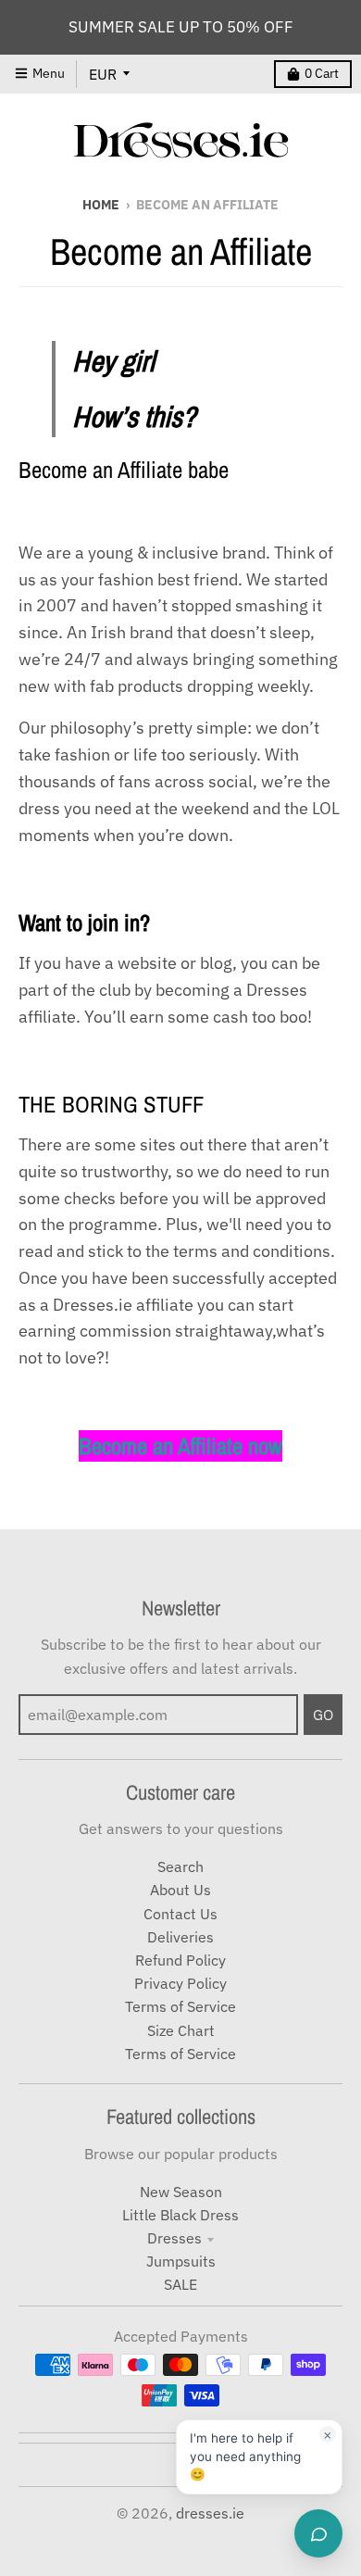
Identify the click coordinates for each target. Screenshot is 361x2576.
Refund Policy (180, 1960)
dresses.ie (210, 2513)
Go (323, 1715)
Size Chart (181, 2030)
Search (180, 1866)
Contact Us (180, 1914)
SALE (180, 2284)
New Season (181, 2192)
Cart (322, 73)
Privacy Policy (180, 1983)
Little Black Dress (180, 2215)
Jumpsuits (181, 2261)
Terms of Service (180, 2006)
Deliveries (180, 1937)
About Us (180, 1890)
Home (101, 205)
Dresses (174, 2238)
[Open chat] (318, 2533)
